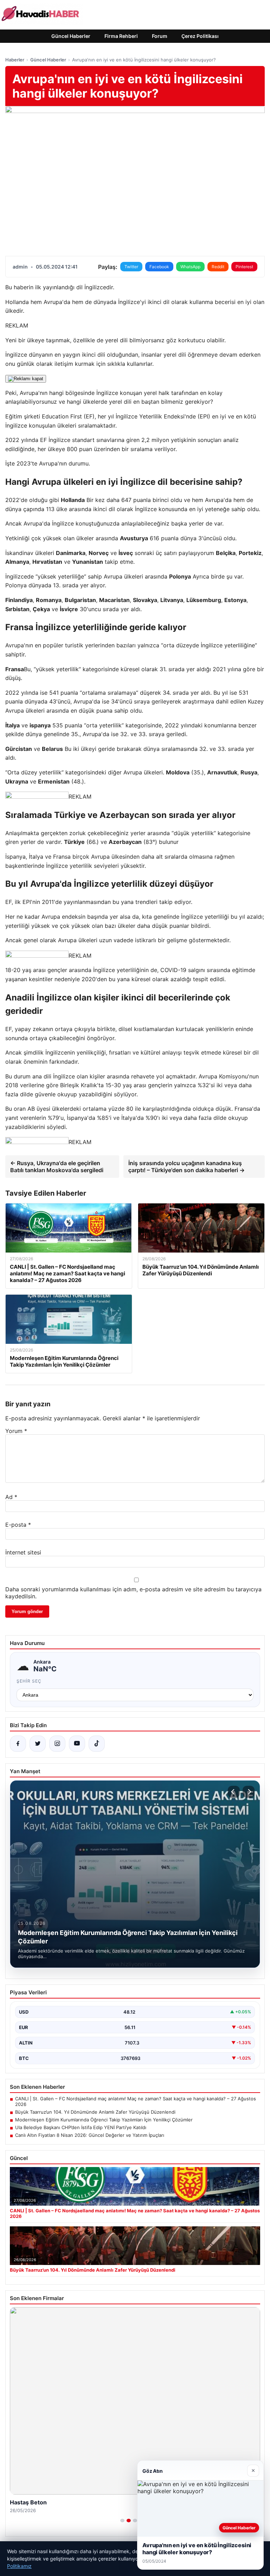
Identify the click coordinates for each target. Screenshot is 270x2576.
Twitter (131, 267)
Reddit (218, 267)
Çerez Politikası (200, 36)
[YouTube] (77, 1744)
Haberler (15, 60)
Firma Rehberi (121, 36)
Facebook (159, 267)
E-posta (18, 1525)
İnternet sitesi (23, 1552)
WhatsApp (190, 267)
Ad (11, 1497)
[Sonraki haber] (249, 1792)
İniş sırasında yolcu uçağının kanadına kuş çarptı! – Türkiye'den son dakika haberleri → (187, 1167)
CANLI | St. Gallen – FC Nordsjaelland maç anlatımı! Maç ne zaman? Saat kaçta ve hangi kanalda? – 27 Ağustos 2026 (136, 2101)
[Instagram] (57, 1744)
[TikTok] (97, 1744)
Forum (160, 36)
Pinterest (244, 267)
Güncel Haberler (71, 36)
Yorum (16, 1431)
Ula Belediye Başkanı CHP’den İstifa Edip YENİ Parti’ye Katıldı (81, 2127)
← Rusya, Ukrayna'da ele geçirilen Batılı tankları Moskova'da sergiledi (57, 1167)
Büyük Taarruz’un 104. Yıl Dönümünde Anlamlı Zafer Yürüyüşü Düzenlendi (95, 2112)
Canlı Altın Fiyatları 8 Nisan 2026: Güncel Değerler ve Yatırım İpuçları (90, 2135)
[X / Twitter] (38, 1744)
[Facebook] (18, 1744)
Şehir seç (29, 1681)
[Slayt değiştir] (122, 2521)
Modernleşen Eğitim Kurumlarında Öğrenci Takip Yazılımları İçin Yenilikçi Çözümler (104, 2120)
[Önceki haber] (234, 1792)
